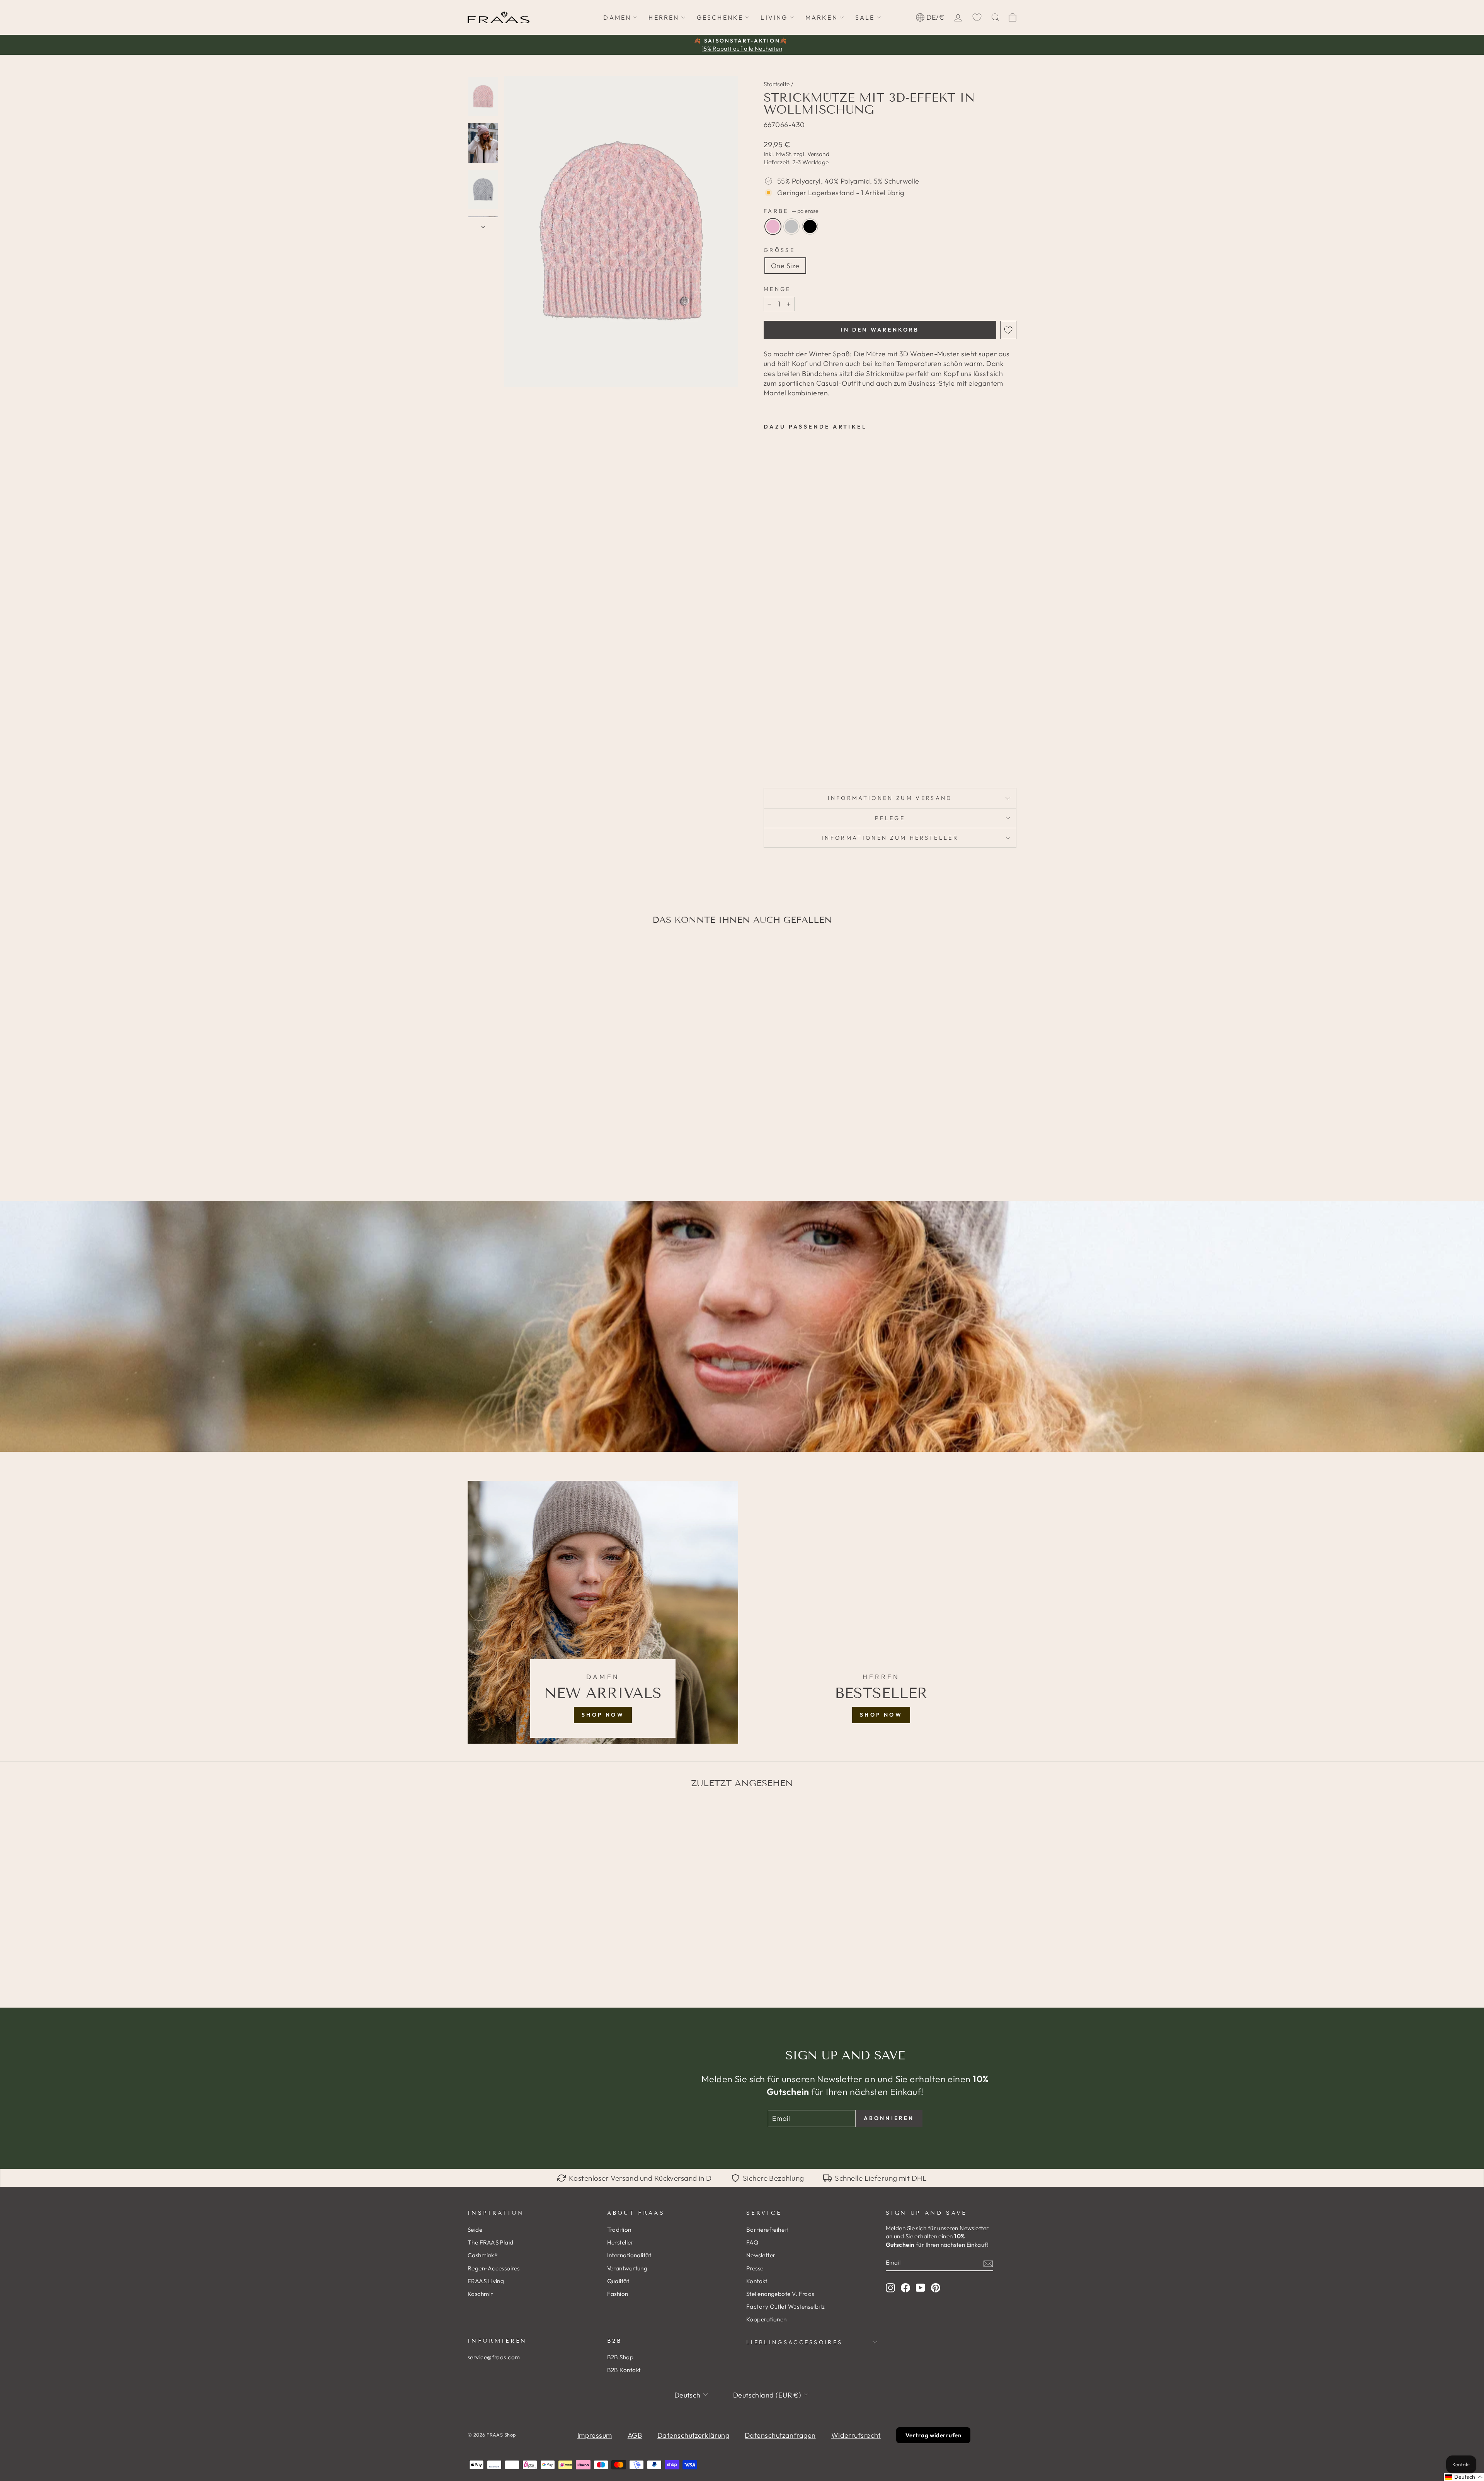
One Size (785, 266)
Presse (755, 2268)
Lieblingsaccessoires (794, 2342)
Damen (617, 17)
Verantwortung (627, 2268)
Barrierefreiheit (767, 2230)
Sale (865, 17)
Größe (779, 250)
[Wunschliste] (977, 17)
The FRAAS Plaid (491, 2242)
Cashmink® (483, 2255)
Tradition (619, 2230)
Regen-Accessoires (494, 2268)
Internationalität (629, 2255)
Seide (475, 2230)
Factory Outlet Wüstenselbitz (786, 2307)
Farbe (791, 211)
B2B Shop (620, 2357)
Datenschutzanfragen (780, 2435)
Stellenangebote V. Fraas (780, 2294)
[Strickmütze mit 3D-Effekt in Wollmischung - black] (790, 764)
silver (791, 226)
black (810, 226)
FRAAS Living (486, 2281)
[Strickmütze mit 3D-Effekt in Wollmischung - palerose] (769, 764)
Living (774, 17)
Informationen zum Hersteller (890, 838)
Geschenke (720, 17)
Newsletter (761, 2255)
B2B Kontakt (624, 2370)
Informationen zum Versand (890, 798)
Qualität (618, 2281)
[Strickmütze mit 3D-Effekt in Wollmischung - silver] (779, 764)
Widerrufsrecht (856, 2435)
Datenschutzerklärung (693, 2435)
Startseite (777, 84)
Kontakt (757, 2281)
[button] (1464, 2477)
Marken (822, 17)
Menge (777, 289)
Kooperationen (767, 2319)
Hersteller (620, 2242)
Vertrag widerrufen (933, 2435)
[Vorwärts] (483, 224)
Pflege (890, 818)
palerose (773, 226)
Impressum (595, 2435)
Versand (818, 154)
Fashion (618, 2294)
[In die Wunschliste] (1008, 330)
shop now (603, 1715)
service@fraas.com (494, 2357)
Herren (664, 17)
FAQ (752, 2242)
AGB (635, 2435)
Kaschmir (480, 2294)
